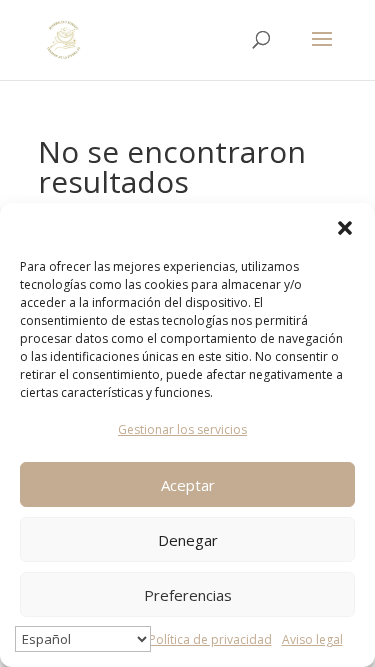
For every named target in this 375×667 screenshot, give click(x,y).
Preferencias (188, 595)
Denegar (188, 540)
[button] (345, 228)
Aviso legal (312, 639)
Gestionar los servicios (182, 429)
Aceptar (188, 485)
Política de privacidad (210, 639)
